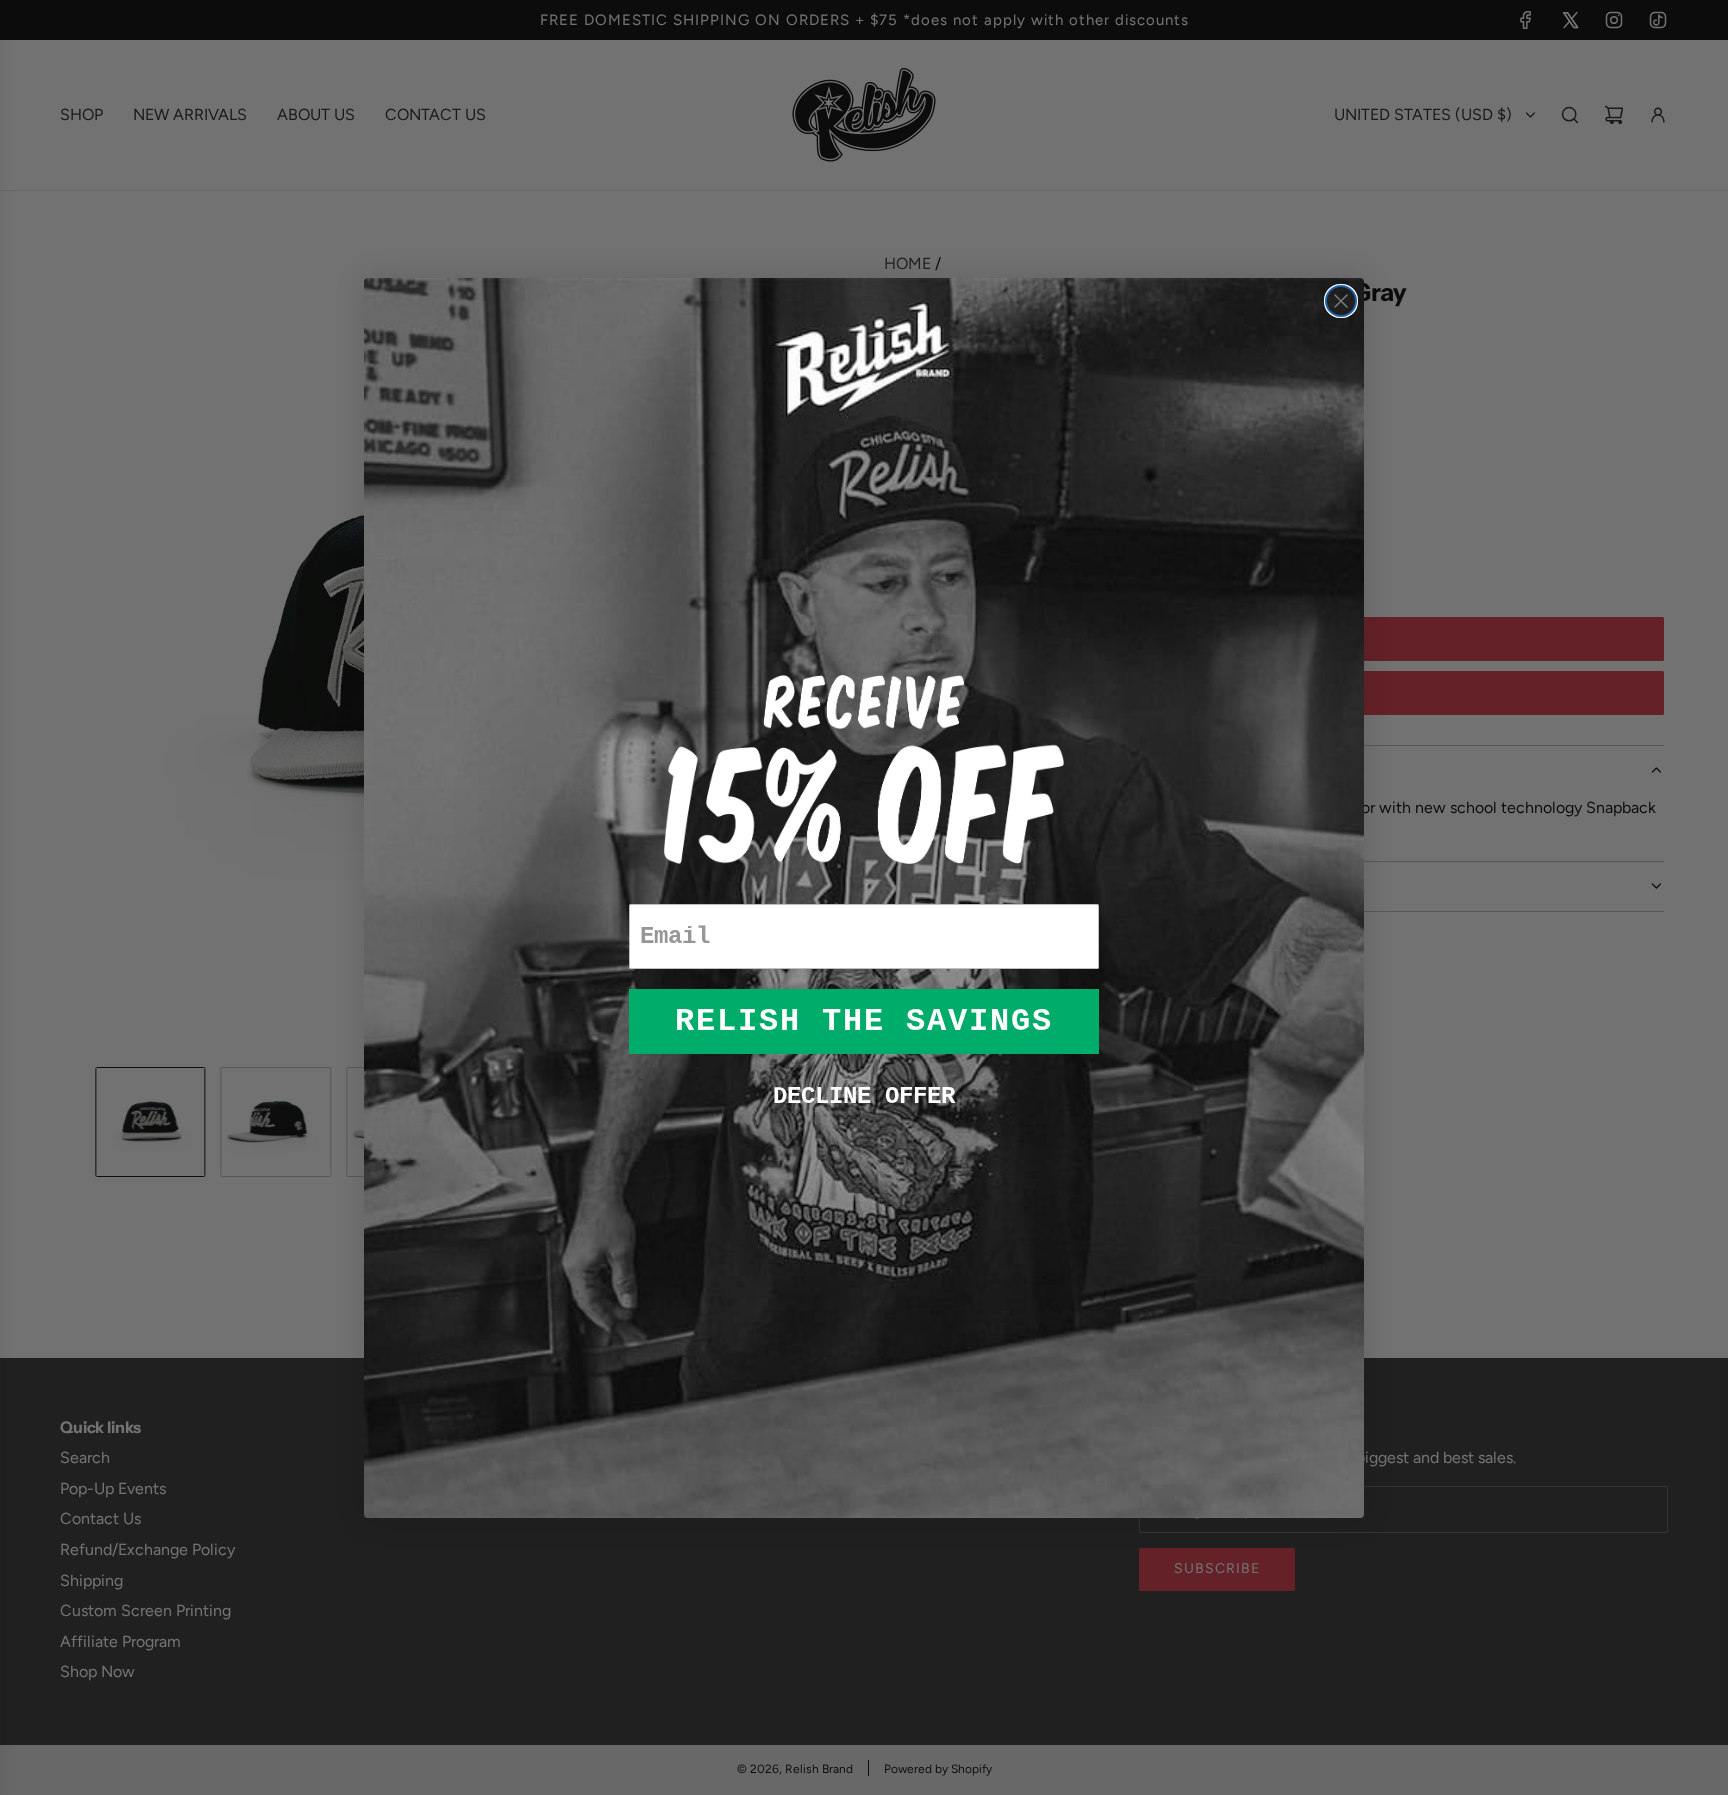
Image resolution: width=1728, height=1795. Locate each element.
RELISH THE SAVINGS (864, 1021)
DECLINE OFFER (864, 1096)
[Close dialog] (1341, 301)
